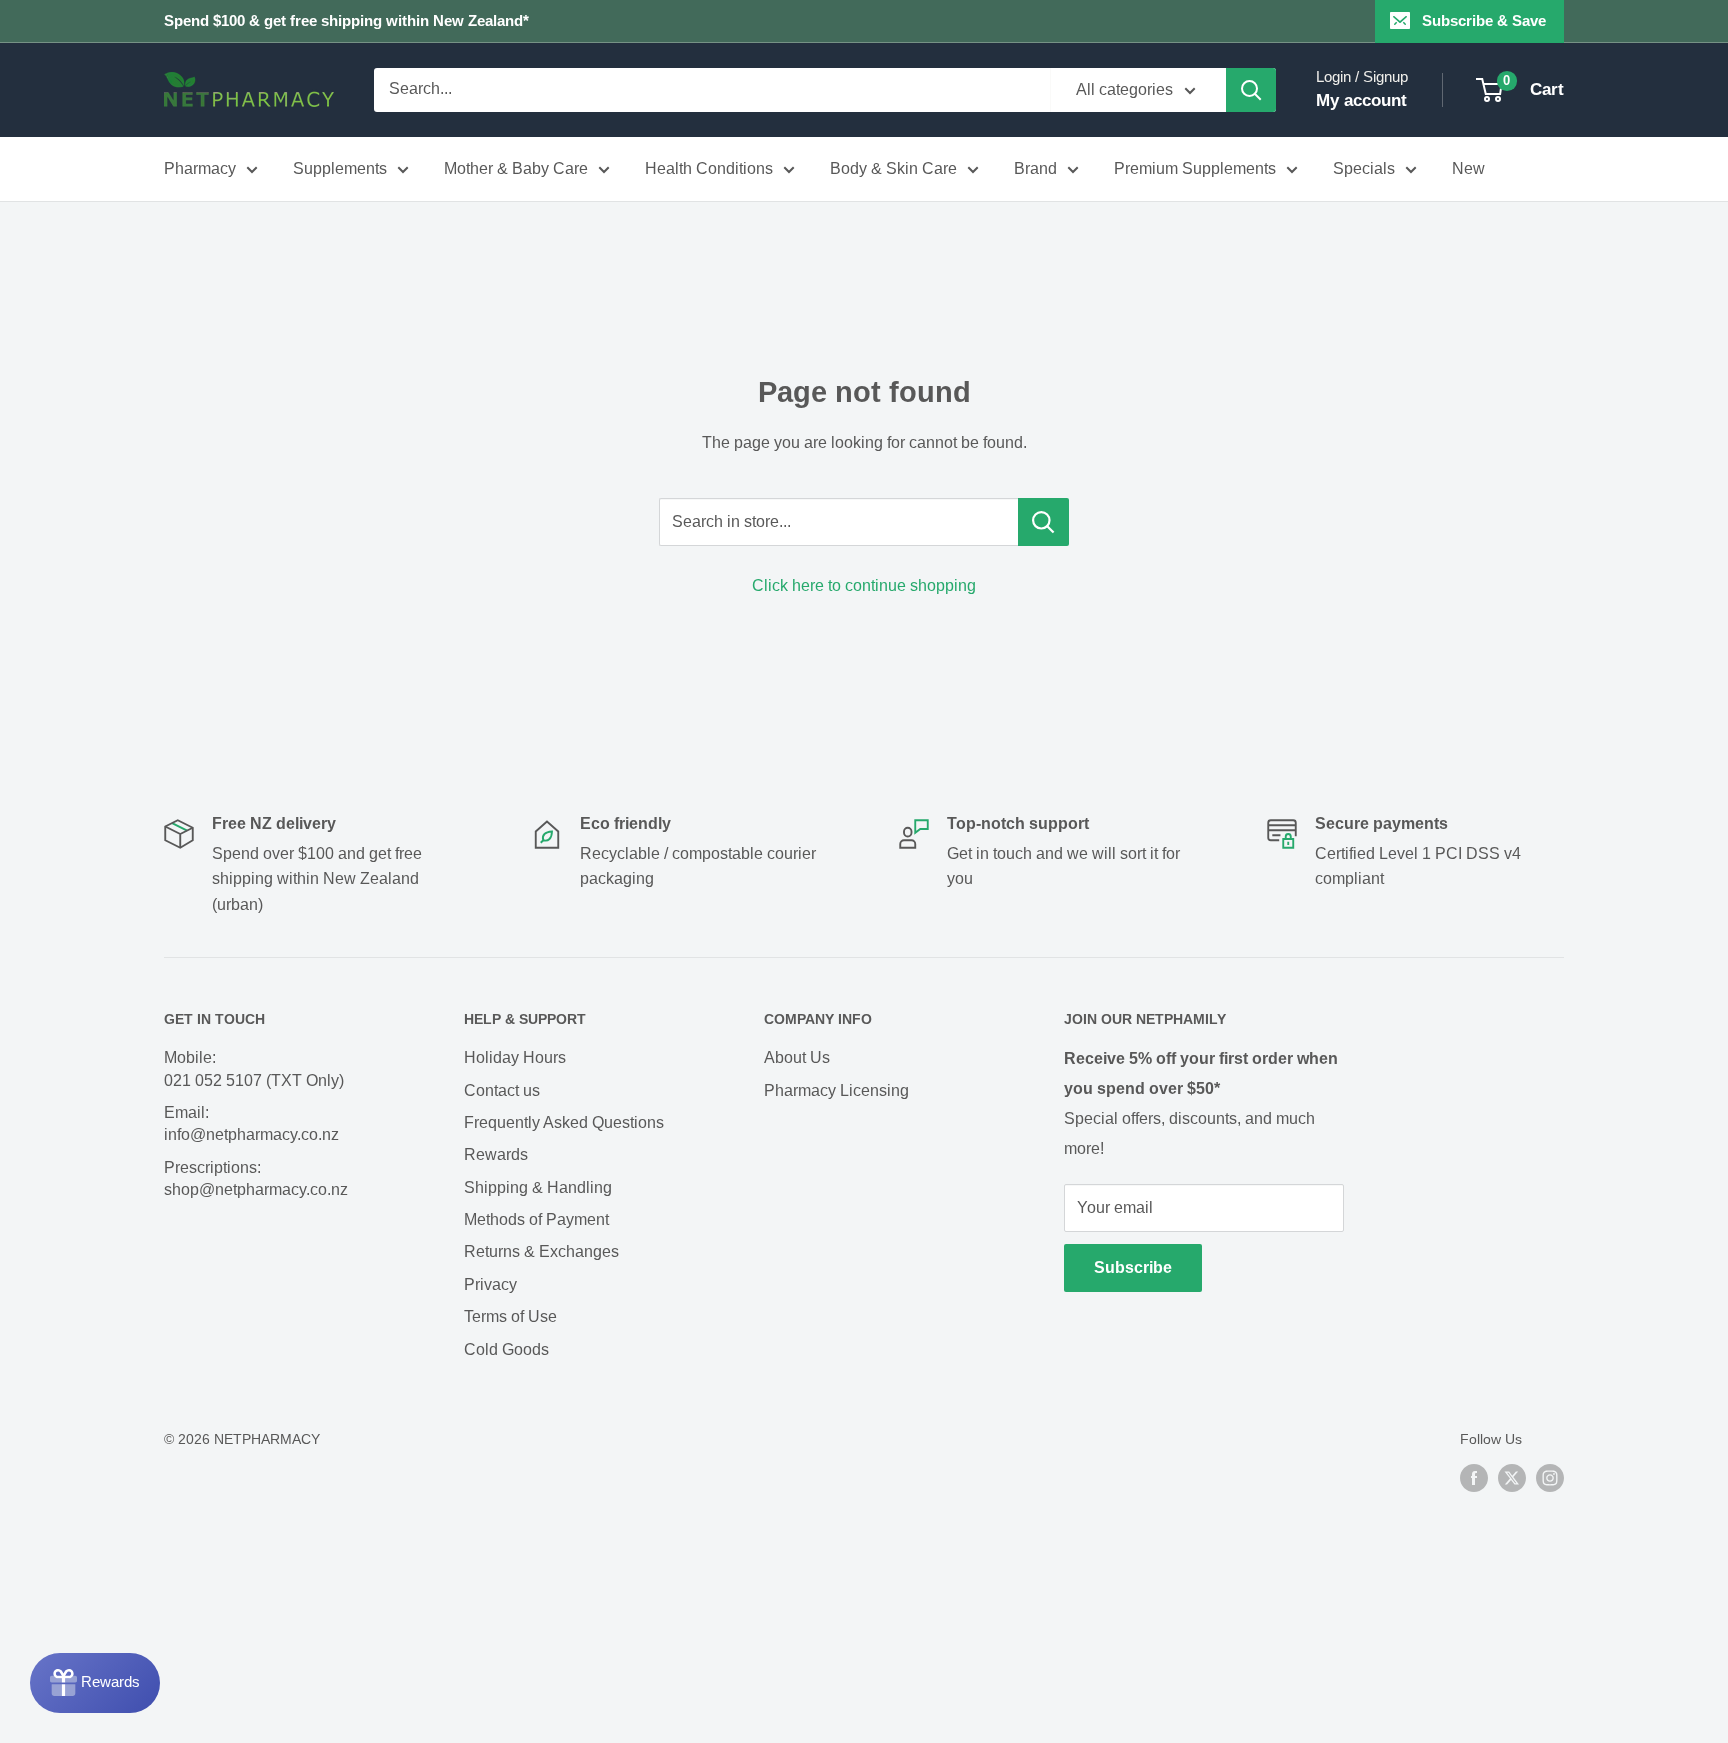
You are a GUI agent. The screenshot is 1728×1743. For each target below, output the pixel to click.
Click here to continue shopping (864, 585)
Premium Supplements (1195, 168)
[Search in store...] (1043, 522)
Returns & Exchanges (541, 1251)
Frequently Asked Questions (564, 1122)
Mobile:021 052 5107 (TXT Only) (254, 1068)
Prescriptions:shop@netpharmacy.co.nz (256, 1178)
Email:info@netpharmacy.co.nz (251, 1123)
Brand (1035, 168)
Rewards (496, 1154)
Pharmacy (200, 168)
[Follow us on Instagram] (1550, 1477)
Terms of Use (510, 1316)
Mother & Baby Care (516, 168)
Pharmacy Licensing (836, 1090)
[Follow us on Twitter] (1512, 1477)
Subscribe (1133, 1267)
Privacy (490, 1284)
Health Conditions (709, 168)
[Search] (1251, 90)
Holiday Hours (515, 1057)
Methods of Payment (536, 1219)
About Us (797, 1057)
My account (1361, 100)
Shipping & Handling (538, 1187)
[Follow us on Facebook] (1474, 1477)
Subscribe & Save (1484, 20)
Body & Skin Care (893, 168)
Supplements (340, 168)
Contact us (502, 1090)
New (1468, 168)
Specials (1364, 168)
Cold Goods (506, 1349)
